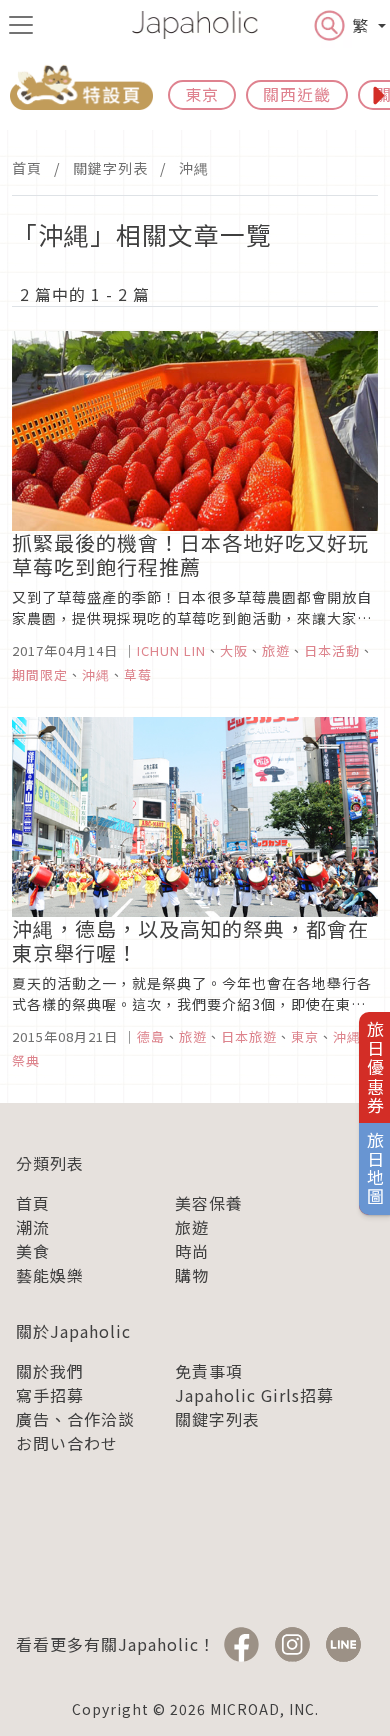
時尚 (192, 1251)
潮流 (33, 1227)
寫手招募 (50, 1395)
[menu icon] (21, 25)
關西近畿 (297, 94)
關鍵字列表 (110, 168)
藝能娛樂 (50, 1275)
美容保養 (209, 1203)
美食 (33, 1251)
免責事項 (209, 1371)
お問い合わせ (67, 1443)
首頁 (27, 168)
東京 (202, 94)
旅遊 (192, 1227)
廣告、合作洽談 (75, 1419)
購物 (192, 1275)
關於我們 (50, 1371)
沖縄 (194, 168)
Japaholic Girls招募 (254, 1395)
